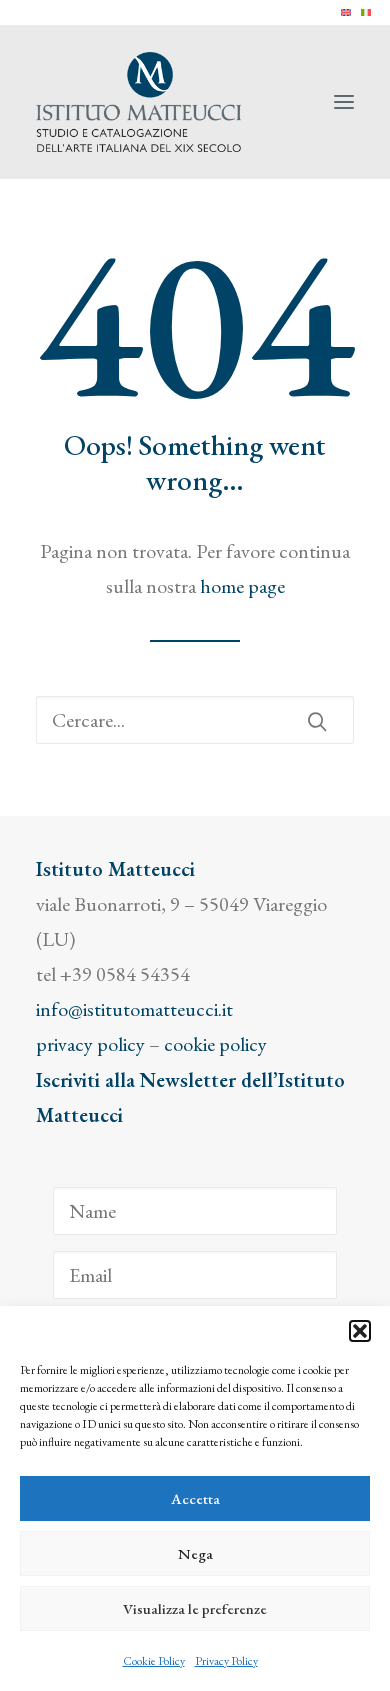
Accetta (195, 1498)
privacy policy (90, 1044)
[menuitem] (346, 12)
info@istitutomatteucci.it (134, 1009)
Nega (195, 1553)
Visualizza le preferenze (195, 1608)
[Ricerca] (195, 720)
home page (242, 586)
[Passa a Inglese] (346, 12)
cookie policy (215, 1044)
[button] (360, 1331)
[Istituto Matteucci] (138, 102)
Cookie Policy (154, 1661)
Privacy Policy (226, 1661)
